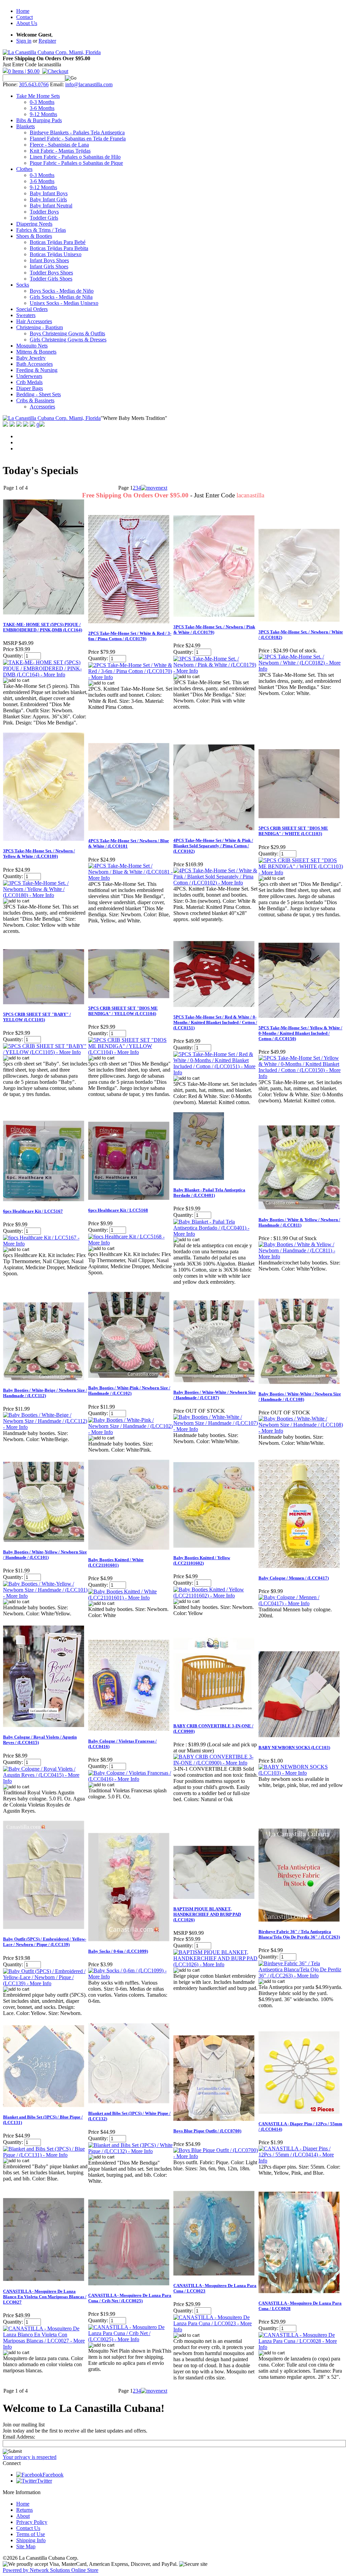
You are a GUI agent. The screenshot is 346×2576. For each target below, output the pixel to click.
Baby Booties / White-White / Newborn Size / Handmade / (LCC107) (215, 1395)
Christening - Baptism (40, 327)
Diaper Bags (30, 388)
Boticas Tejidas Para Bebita (59, 248)
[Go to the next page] (154, 488)
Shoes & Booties (34, 236)
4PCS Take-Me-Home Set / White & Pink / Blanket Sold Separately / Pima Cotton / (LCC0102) (213, 846)
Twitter (44, 2481)
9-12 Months (43, 114)
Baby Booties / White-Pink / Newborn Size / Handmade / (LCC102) (129, 1391)
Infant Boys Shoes (49, 260)
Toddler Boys (44, 212)
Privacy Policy (32, 2522)
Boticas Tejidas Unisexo (56, 254)
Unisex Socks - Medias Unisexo (64, 303)
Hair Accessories (34, 321)
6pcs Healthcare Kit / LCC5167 (33, 1211)
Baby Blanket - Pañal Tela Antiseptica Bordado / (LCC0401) (209, 1193)
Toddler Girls (44, 218)
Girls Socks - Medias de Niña (61, 297)
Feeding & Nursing (37, 370)
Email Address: (19, 2437)
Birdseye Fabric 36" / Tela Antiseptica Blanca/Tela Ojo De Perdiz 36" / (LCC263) (299, 1934)
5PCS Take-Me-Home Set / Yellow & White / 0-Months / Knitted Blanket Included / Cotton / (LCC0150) (300, 1033)
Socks (23, 285)
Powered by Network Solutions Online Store (51, 2570)
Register (47, 41)
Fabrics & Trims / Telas (41, 230)
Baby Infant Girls (48, 199)
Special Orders (32, 309)
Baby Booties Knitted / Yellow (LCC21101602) (202, 1560)
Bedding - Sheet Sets (39, 394)
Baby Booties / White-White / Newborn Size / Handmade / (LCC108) (300, 1397)
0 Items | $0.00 (24, 71)
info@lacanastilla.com (89, 84)
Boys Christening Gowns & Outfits (67, 333)
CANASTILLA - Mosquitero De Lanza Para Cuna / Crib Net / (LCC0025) (130, 2298)
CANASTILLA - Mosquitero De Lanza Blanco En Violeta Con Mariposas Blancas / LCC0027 (45, 2297)
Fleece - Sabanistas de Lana (59, 145)
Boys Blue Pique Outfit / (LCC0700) (207, 2131)
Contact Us (28, 2528)
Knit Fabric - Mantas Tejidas (60, 151)
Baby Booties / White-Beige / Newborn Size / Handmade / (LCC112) (45, 1393)
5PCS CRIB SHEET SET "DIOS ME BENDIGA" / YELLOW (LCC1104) (123, 1011)
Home (23, 11)
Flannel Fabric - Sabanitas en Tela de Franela (78, 139)
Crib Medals (29, 382)
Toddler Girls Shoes (51, 279)
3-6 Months (42, 108)
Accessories (42, 407)
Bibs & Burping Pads (39, 120)
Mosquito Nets (32, 346)
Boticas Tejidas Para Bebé (58, 242)
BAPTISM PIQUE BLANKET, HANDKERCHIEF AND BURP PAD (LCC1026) (207, 1914)
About (23, 2516)
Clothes (24, 169)
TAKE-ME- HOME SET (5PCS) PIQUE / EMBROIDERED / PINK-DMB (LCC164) (43, 627)
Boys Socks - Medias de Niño (62, 291)
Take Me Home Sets (38, 96)
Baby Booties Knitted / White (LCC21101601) (116, 1562)
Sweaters (26, 315)
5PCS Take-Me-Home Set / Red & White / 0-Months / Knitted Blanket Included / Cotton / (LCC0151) (215, 1022)
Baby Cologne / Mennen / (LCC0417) (294, 1578)
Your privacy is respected (30, 2457)
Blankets (26, 126)
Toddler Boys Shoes (51, 273)
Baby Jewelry (31, 358)
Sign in (24, 41)
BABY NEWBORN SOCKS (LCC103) (294, 1748)
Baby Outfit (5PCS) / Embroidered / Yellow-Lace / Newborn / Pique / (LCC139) (45, 1942)
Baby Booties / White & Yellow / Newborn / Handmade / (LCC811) (299, 1222)
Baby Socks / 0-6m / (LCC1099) (118, 1951)
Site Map (26, 2546)
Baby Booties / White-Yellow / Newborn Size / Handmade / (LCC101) (45, 1555)
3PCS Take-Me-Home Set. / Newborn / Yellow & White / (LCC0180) (39, 854)
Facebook (53, 2475)
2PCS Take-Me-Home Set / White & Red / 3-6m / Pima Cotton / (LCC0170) (130, 636)
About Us (27, 23)
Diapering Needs (34, 224)
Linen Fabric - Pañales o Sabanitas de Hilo (75, 157)
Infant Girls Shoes (49, 266)
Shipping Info (31, 2540)
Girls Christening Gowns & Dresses (68, 340)
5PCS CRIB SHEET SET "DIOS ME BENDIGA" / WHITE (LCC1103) (293, 831)
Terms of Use (31, 2534)
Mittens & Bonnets (36, 352)
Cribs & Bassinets (35, 400)
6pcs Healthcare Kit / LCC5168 (118, 1210)
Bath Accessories (34, 364)
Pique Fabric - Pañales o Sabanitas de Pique (76, 163)
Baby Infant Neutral (51, 206)
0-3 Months (42, 102)
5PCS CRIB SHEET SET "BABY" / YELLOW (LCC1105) (37, 1017)
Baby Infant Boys (49, 193)
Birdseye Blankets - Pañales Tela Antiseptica (77, 132)
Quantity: (13, 656)
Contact (24, 17)
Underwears (29, 376)
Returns (24, 2510)
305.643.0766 (34, 84)
